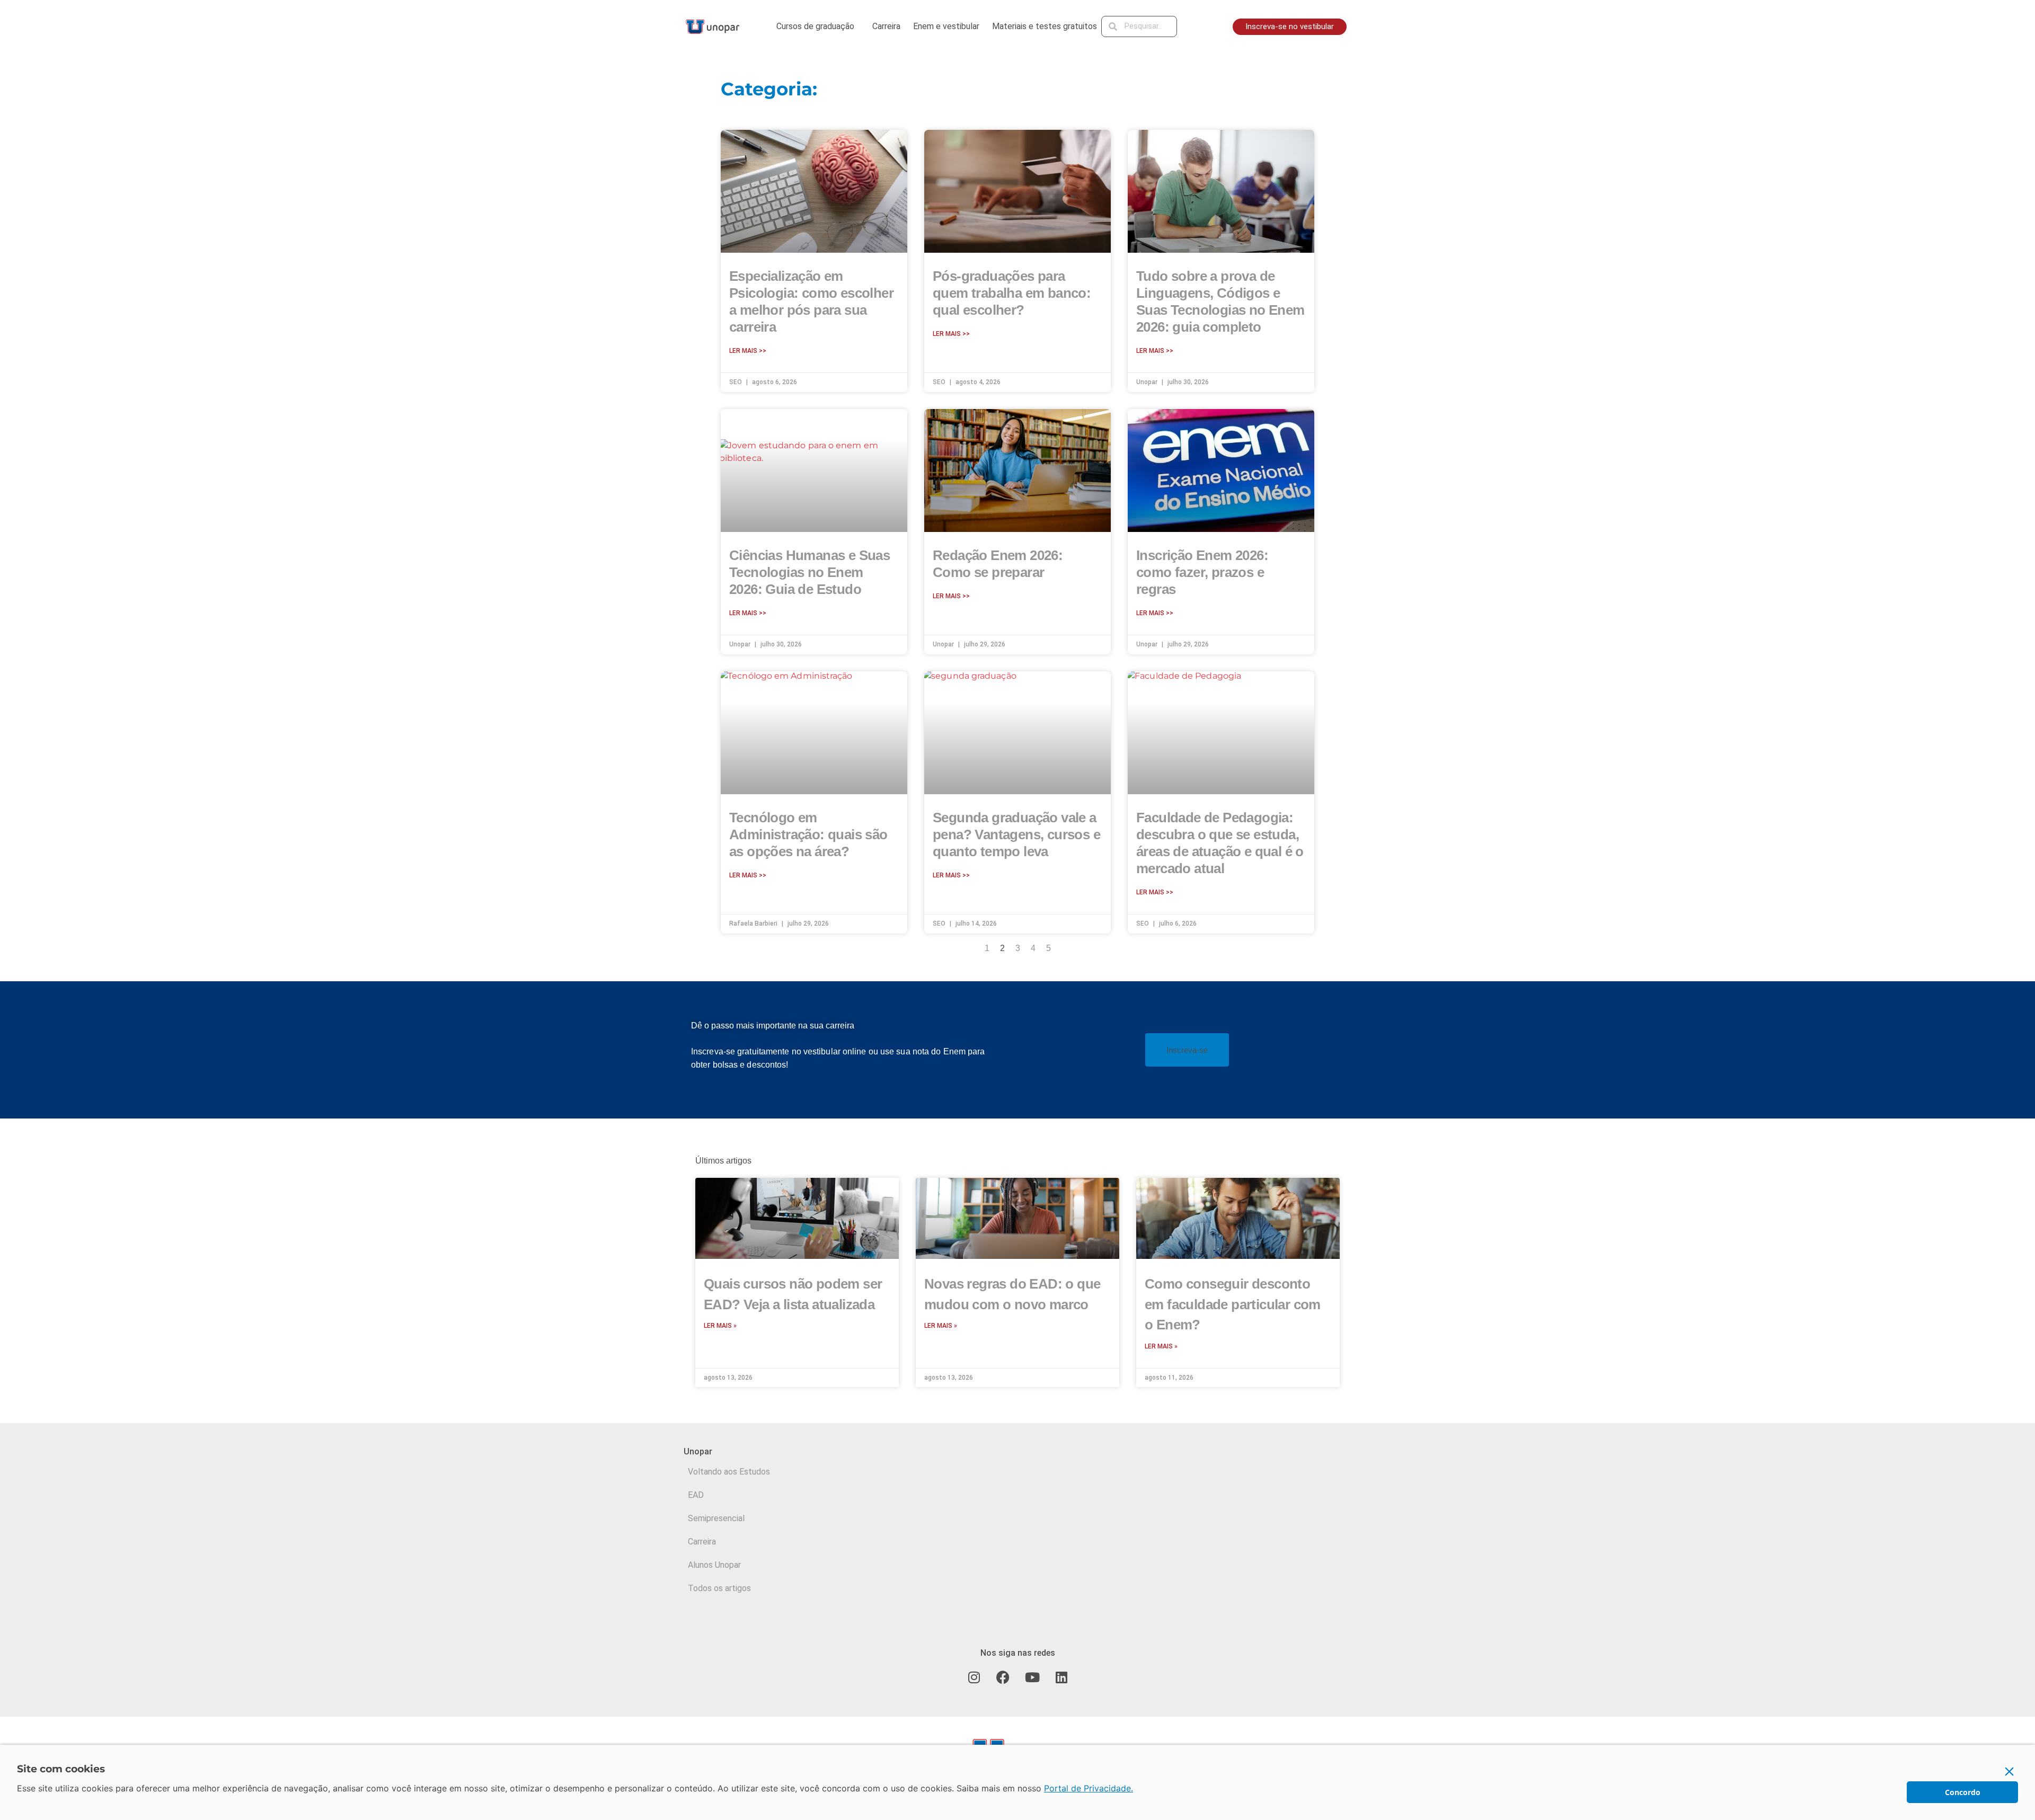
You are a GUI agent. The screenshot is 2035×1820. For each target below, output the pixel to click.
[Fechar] (2010, 1771)
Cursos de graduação (815, 26)
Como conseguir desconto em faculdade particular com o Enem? (1233, 1304)
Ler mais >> (748, 351)
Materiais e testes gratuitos (1045, 26)
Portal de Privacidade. (1089, 1788)
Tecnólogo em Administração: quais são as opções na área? (808, 834)
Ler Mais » (720, 1326)
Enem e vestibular (946, 26)
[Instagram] (974, 1677)
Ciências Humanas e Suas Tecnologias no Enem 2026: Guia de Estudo (809, 572)
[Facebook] (1003, 1677)
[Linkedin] (1061, 1677)
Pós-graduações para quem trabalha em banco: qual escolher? (1012, 293)
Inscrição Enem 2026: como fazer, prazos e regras (1202, 572)
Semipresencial (716, 1518)
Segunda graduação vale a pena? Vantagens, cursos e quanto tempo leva (1016, 834)
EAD (696, 1495)
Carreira (886, 26)
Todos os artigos (719, 1588)
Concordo (1963, 1792)
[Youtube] (1032, 1677)
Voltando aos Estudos (729, 1472)
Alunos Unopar (714, 1565)
